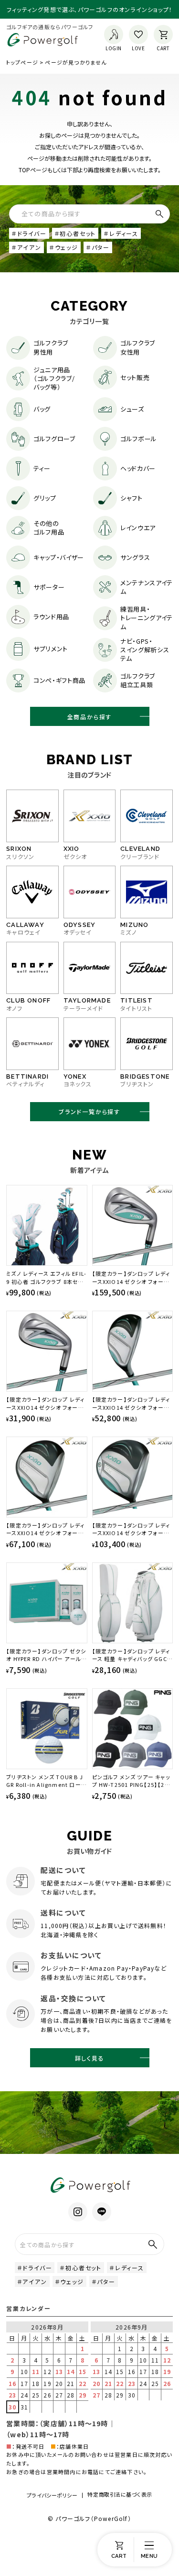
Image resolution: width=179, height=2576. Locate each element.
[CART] (119, 2550)
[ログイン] (114, 34)
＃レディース (121, 233)
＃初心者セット (75, 233)
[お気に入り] (138, 34)
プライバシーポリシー (52, 2495)
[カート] (163, 34)
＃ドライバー (29, 233)
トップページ (22, 62)
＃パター (98, 247)
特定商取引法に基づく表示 (120, 2494)
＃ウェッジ (64, 247)
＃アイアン (26, 247)
